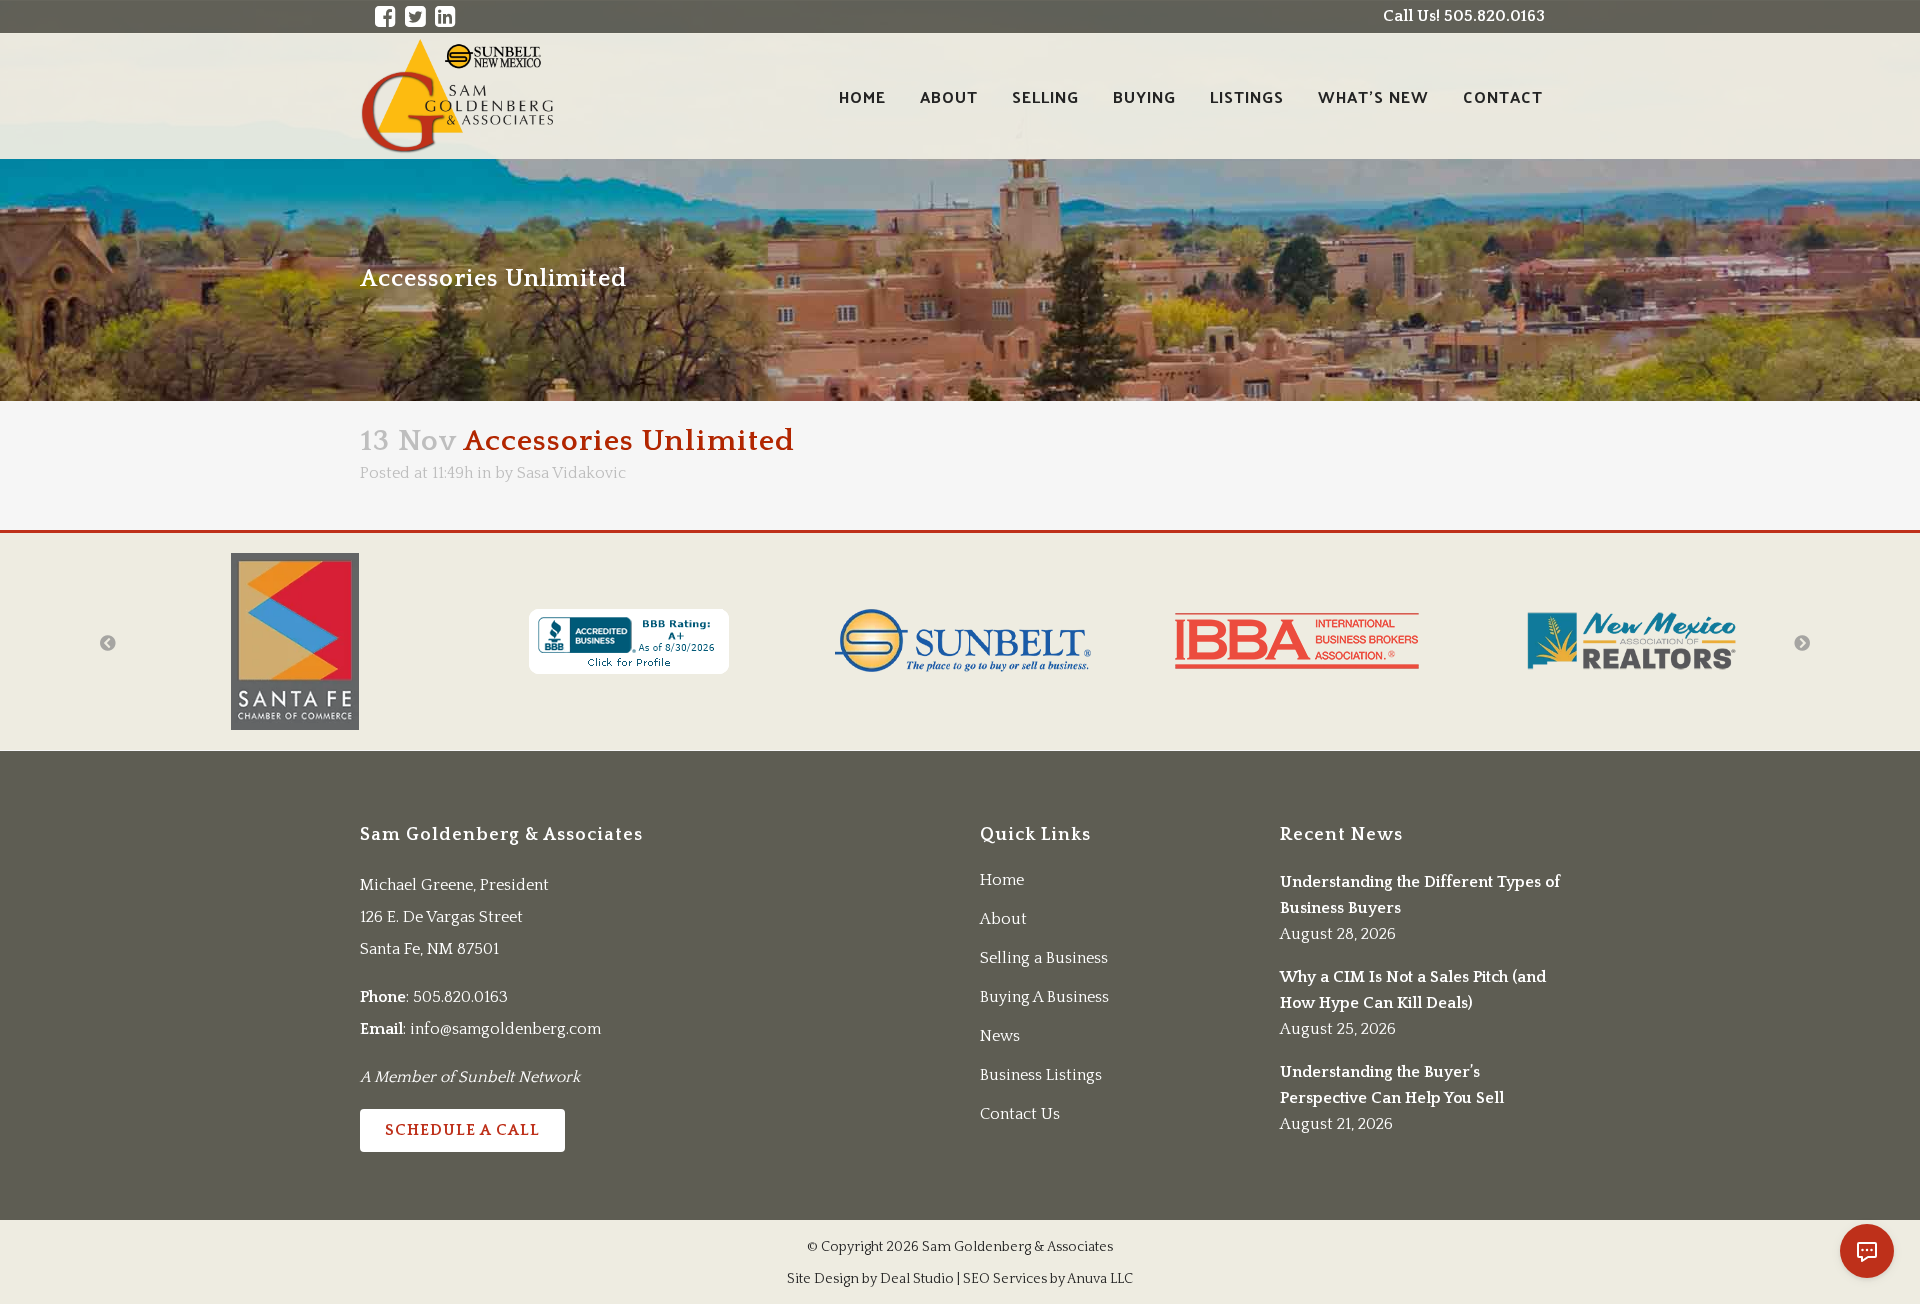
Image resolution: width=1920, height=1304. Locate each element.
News (1000, 1036)
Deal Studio (917, 1279)
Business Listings (1041, 1075)
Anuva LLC (1100, 1279)
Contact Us (1020, 1114)
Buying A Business (1044, 997)
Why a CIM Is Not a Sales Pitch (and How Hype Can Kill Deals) (1413, 990)
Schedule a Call (462, 1130)
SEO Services (1005, 1279)
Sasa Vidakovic (571, 473)
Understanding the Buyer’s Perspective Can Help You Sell (1392, 1085)
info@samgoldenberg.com (505, 1029)
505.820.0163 (460, 997)
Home (1002, 880)
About (1003, 919)
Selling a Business (1044, 958)
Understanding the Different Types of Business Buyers (1420, 895)
